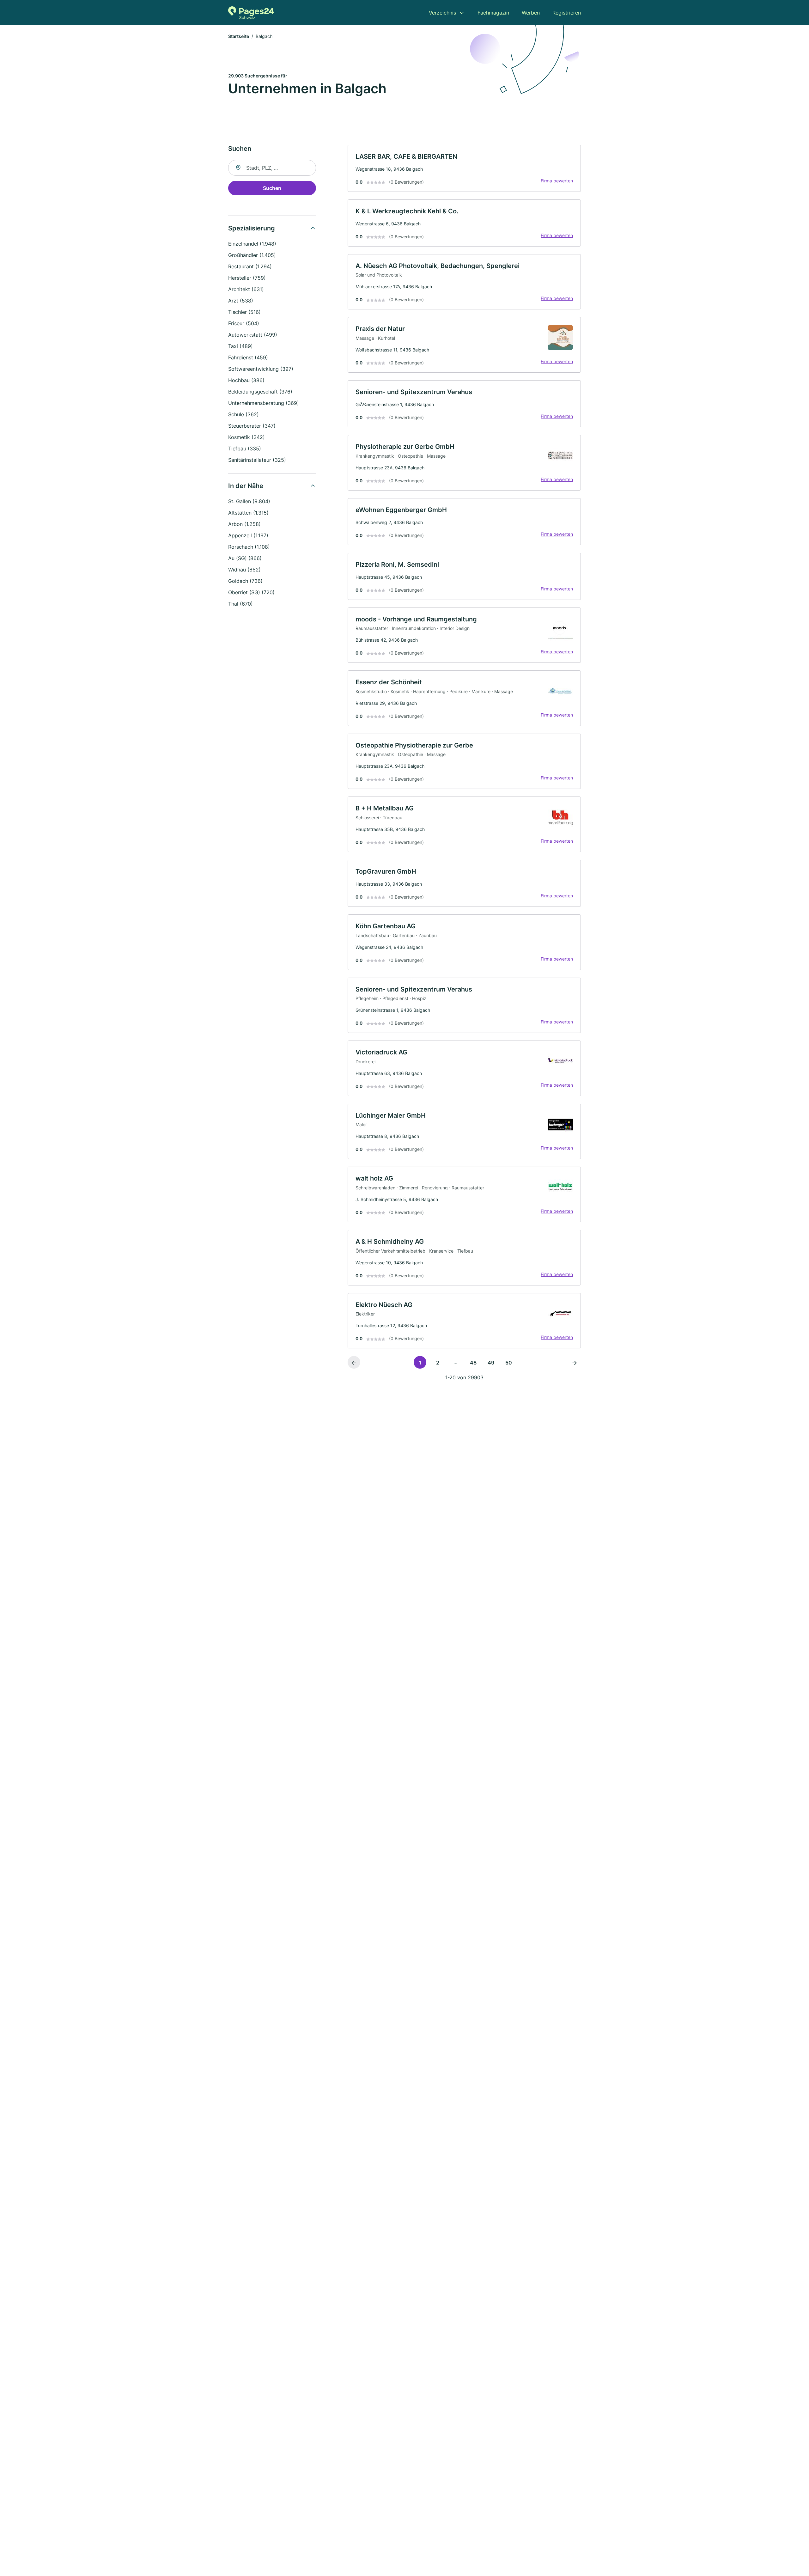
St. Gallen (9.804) (249, 501)
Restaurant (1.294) (250, 266)
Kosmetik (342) (246, 437)
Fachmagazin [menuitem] (493, 13)
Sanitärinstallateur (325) (257, 460)
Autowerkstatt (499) (253, 335)
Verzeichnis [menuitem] (442, 13)
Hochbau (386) (246, 380)
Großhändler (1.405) (252, 255)
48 (473, 1363)
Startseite (239, 36)
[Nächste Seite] (575, 1362)
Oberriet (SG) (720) (251, 592)
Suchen (272, 188)
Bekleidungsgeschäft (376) (260, 392)
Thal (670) (240, 604)
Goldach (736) (245, 581)
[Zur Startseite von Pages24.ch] (251, 13)
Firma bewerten (557, 181)
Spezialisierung (252, 228)
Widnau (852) (244, 570)
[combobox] (272, 168)
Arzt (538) (241, 301)
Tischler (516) (244, 312)
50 (509, 1363)
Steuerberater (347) (252, 426)
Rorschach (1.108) (249, 547)
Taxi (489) (240, 346)
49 (491, 1363)
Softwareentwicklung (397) (261, 369)
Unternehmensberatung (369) (264, 403)
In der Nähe (246, 486)
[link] (464, 168)
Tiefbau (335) (245, 449)
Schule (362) (243, 414)
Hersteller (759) (247, 278)
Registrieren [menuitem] (567, 13)
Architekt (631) (246, 289)
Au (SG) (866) (245, 558)
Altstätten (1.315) (248, 513)
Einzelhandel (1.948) (252, 244)
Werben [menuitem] (531, 13)
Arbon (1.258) (244, 524)
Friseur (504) (244, 323)
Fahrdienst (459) (248, 357)
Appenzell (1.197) (248, 535)
